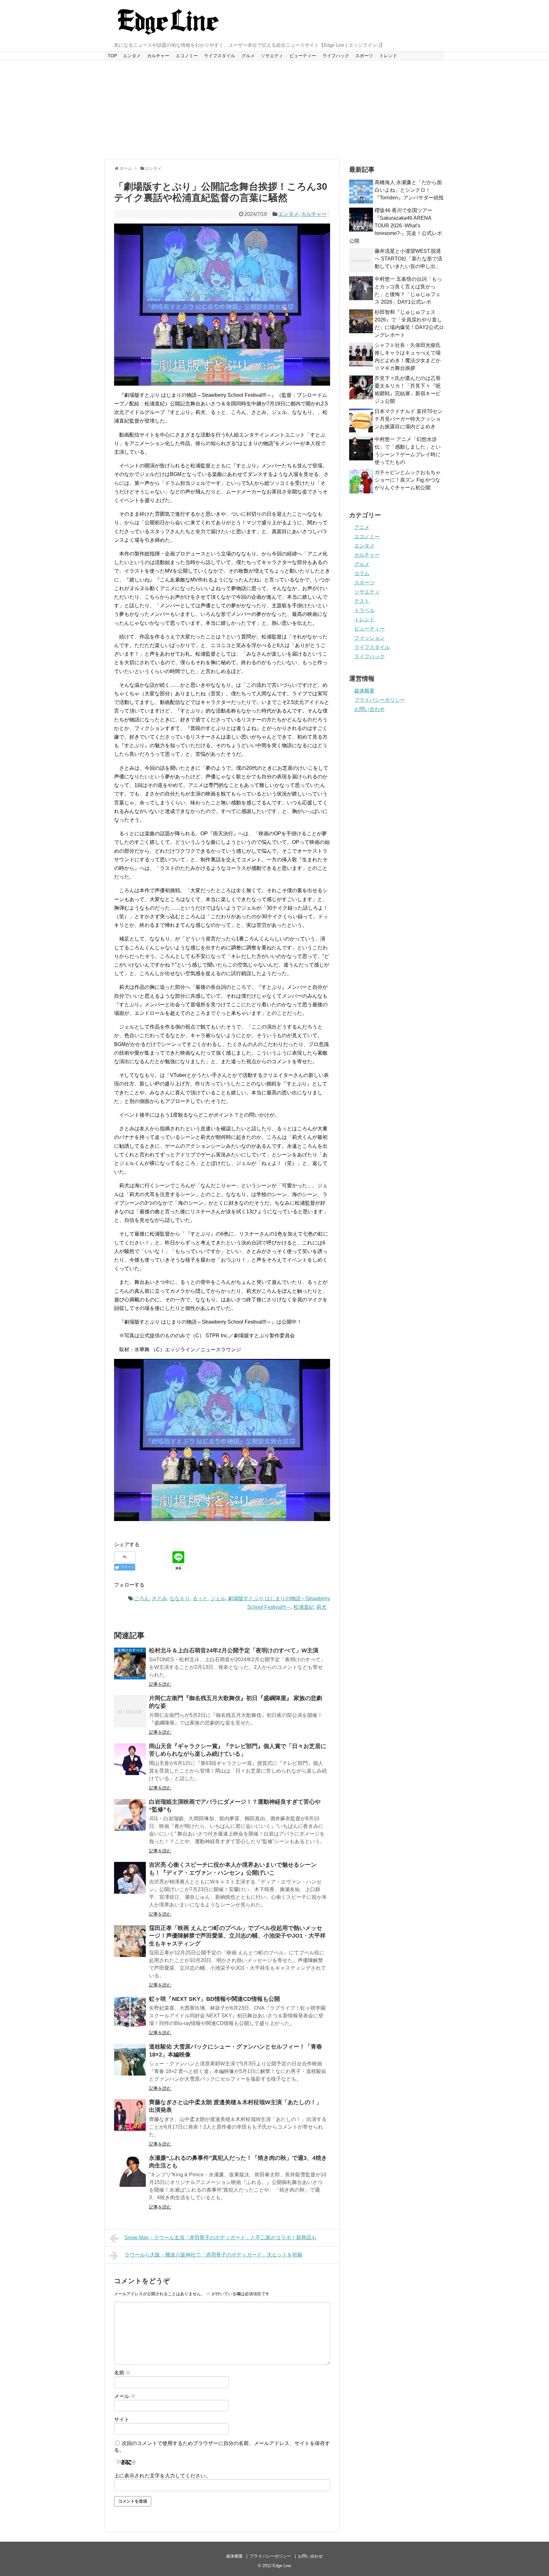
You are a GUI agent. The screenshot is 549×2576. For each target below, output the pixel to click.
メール (125, 2396)
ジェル (218, 1598)
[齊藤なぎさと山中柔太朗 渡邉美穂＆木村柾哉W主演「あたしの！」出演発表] (130, 2115)
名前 (122, 2373)
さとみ (159, 1598)
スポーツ (364, 56)
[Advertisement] (274, 110)
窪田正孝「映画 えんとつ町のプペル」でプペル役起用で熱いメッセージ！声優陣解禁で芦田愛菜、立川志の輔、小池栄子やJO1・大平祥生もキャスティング (237, 1936)
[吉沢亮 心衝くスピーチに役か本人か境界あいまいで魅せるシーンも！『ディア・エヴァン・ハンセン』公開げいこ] (130, 1878)
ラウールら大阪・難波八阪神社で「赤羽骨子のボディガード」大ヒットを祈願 (213, 2255)
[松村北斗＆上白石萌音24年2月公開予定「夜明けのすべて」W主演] (130, 1663)
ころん (142, 1598)
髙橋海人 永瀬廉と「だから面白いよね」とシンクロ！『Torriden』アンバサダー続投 (409, 190)
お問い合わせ (369, 709)
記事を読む (160, 1684)
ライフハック (336, 56)
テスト (362, 601)
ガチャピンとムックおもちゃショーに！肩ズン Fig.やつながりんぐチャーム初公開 (408, 480)
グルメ (248, 56)
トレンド (388, 56)
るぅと (200, 1598)
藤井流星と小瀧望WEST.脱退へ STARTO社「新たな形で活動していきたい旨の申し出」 (408, 259)
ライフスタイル (220, 56)
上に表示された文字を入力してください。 (162, 2476)
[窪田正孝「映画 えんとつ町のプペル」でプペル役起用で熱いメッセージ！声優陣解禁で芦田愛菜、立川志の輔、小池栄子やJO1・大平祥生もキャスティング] (130, 1941)
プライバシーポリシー (380, 700)
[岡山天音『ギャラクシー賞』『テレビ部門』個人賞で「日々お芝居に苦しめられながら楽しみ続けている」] (130, 1759)
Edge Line (282, 2566)
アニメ (362, 527)
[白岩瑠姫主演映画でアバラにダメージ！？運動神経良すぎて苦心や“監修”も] (130, 1815)
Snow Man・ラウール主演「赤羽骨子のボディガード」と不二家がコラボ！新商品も (220, 2238)
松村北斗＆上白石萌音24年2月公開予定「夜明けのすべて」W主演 (234, 1650)
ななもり (180, 1598)
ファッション (369, 638)
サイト (122, 2419)
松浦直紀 (304, 1607)
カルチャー (158, 56)
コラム (362, 573)
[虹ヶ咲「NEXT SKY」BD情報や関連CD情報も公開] (130, 2012)
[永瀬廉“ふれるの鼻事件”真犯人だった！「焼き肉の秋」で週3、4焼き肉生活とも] (130, 2171)
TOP (112, 56)
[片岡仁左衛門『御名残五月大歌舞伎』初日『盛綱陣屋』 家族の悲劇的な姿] (130, 1711)
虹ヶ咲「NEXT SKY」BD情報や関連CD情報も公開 (214, 1999)
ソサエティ (272, 56)
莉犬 (322, 1607)
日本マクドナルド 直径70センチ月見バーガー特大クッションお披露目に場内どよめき (409, 419)
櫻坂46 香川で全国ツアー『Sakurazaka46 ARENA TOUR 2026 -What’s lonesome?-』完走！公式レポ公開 (396, 226)
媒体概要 (364, 691)
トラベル (364, 610)
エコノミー (187, 56)
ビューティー (303, 56)
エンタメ (132, 56)
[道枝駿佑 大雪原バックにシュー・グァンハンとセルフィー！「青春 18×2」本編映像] (130, 2060)
